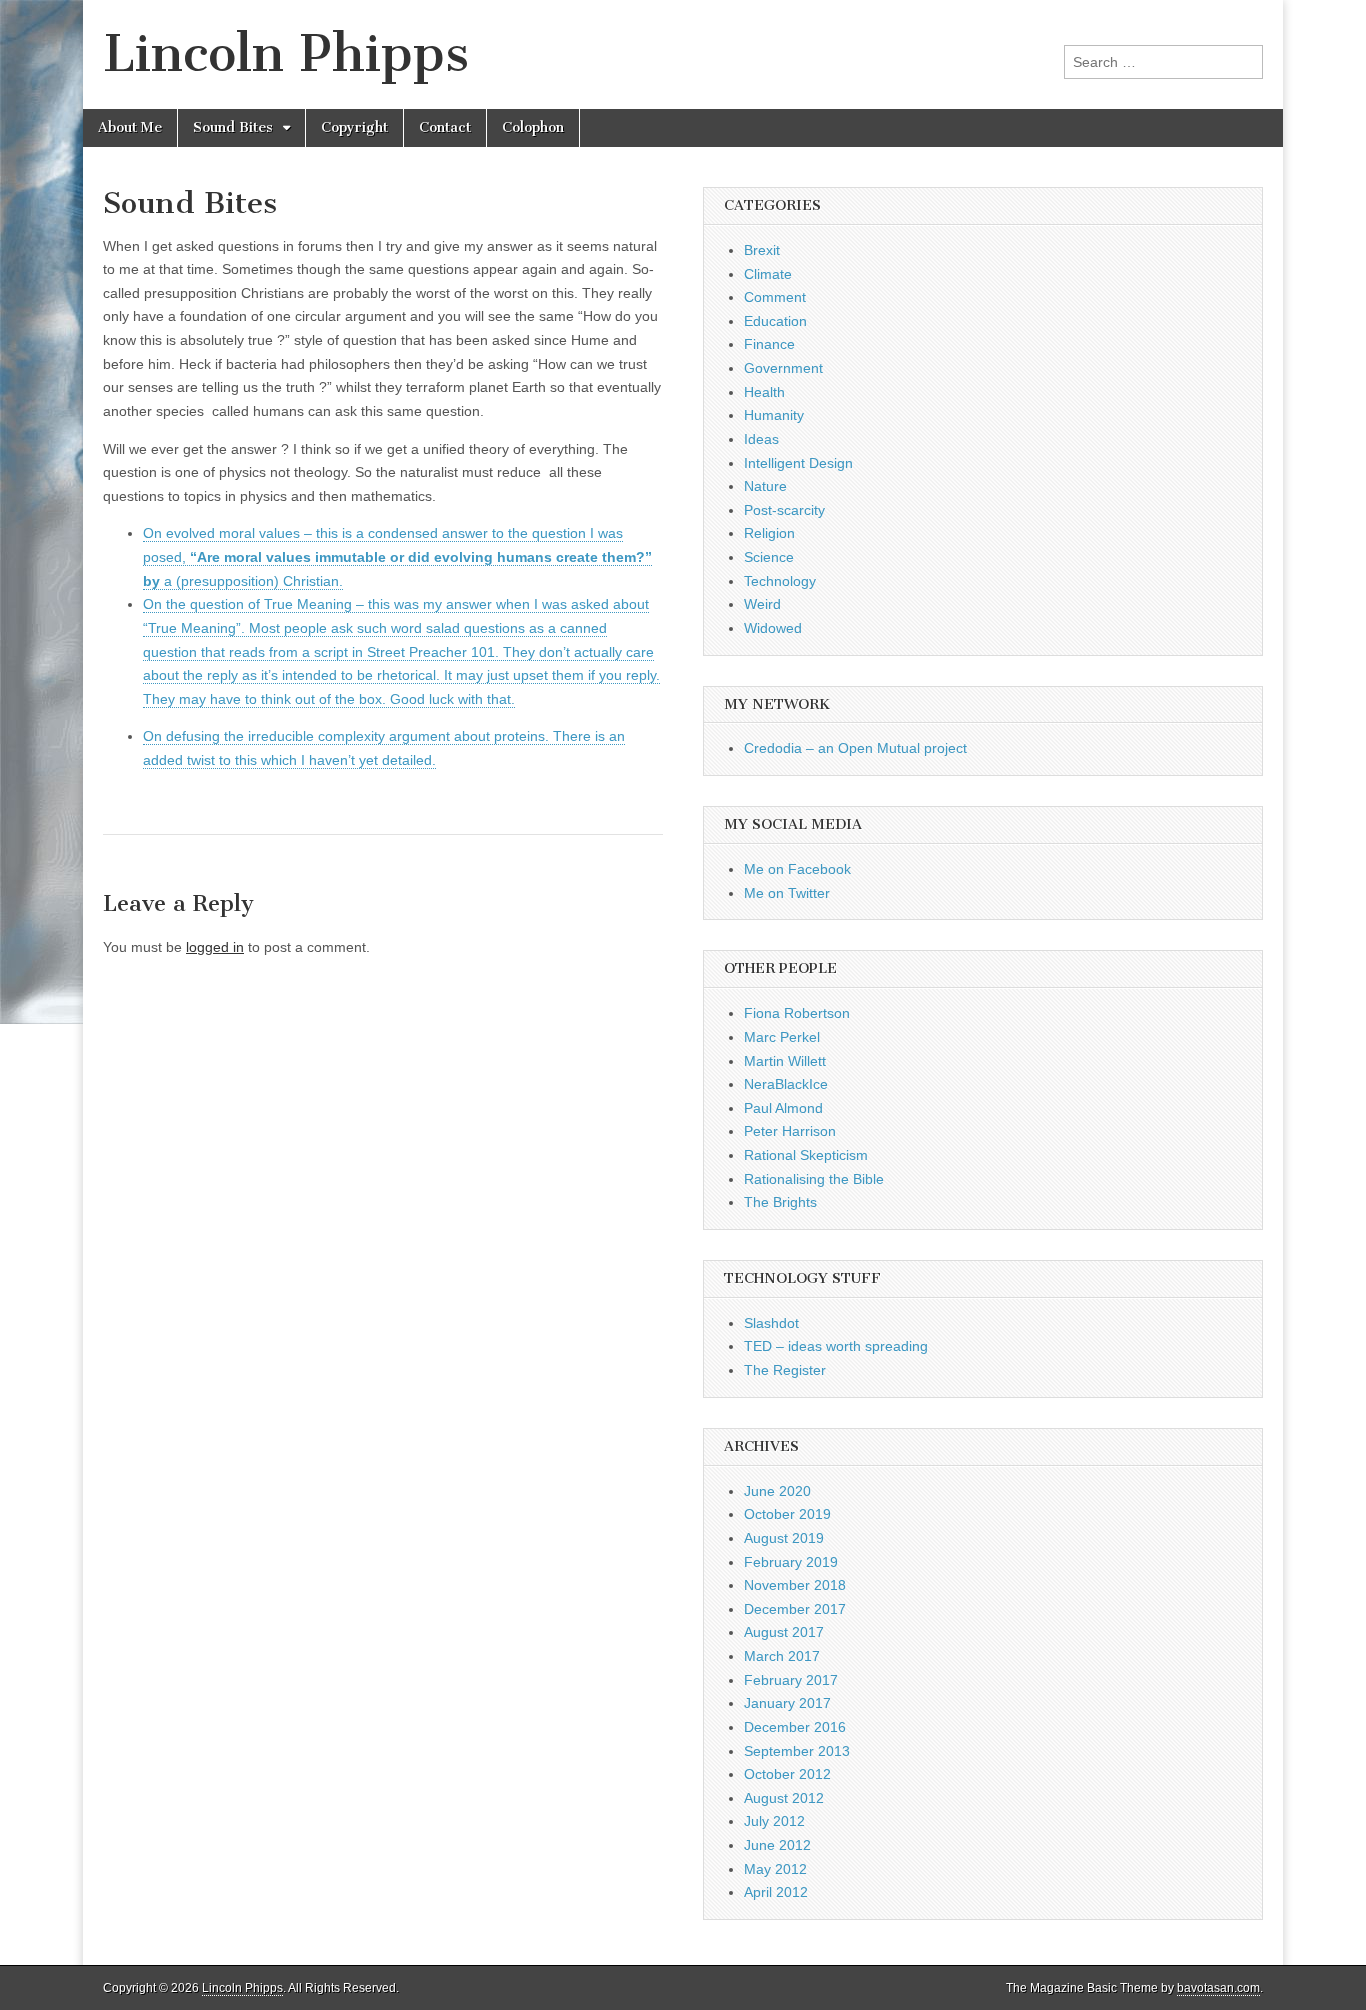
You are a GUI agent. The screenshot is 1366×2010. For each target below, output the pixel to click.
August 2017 (784, 1632)
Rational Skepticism (806, 1155)
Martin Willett (785, 1061)
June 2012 (777, 1845)
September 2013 (797, 1751)
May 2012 (775, 1869)
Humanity (774, 415)
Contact (445, 127)
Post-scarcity (784, 510)
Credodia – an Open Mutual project (855, 748)
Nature (765, 486)
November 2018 (795, 1585)
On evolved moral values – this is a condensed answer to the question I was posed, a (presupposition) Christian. (397, 556)
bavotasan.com (1218, 1988)
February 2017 (791, 1680)
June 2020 (777, 1491)
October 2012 (787, 1774)
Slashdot (771, 1323)
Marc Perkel (782, 1037)
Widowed (773, 628)
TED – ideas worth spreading (836, 1346)
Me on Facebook (797, 869)
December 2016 (795, 1727)
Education (775, 321)
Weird (762, 604)
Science (769, 557)
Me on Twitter (787, 893)
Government (783, 368)
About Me (130, 127)
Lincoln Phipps (286, 53)
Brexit (762, 250)
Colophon (533, 127)
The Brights (780, 1202)
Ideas (761, 439)
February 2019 (791, 1562)
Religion (769, 533)
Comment (775, 297)
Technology (780, 581)
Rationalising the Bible (814, 1179)
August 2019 (784, 1538)
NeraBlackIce (786, 1084)
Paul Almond (783, 1108)
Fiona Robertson (797, 1013)
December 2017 (795, 1609)
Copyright (354, 127)
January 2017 (787, 1703)
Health (764, 392)
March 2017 (782, 1656)
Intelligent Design (798, 463)
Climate (768, 274)
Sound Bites (233, 127)
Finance (769, 344)
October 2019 (787, 1514)
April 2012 (776, 1892)
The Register (785, 1370)
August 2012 (784, 1798)
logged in (215, 947)
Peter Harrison (790, 1131)
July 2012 (774, 1821)
